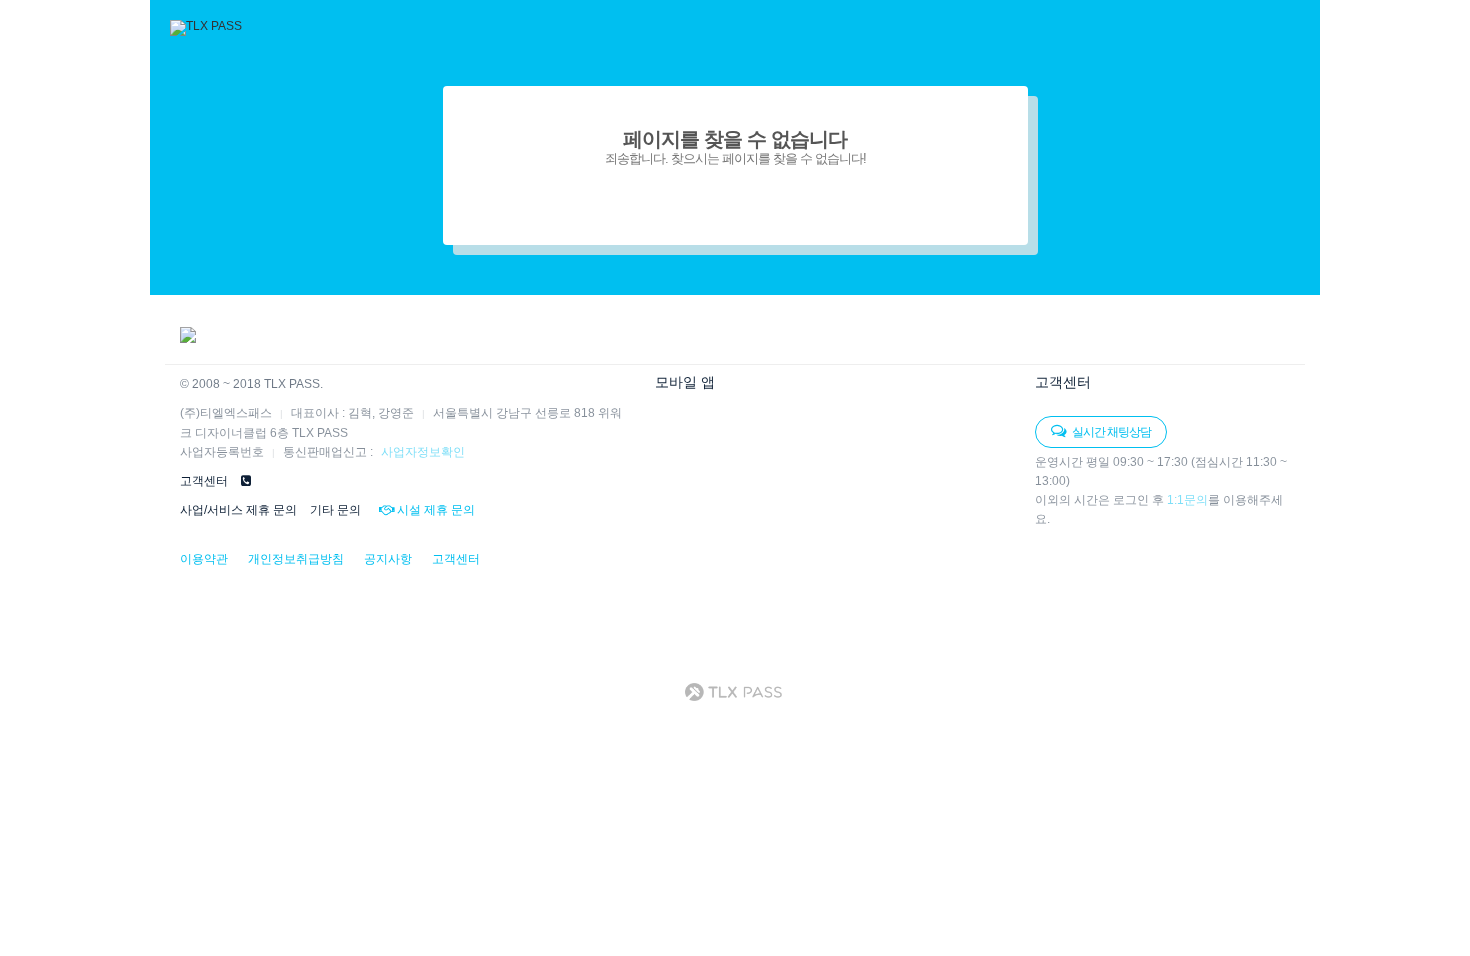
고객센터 (456, 559)
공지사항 (388, 559)
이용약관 (204, 559)
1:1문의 (1187, 500)
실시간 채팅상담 (1110, 432)
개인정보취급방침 (296, 559)
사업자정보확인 (423, 452)
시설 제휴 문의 (434, 510)
